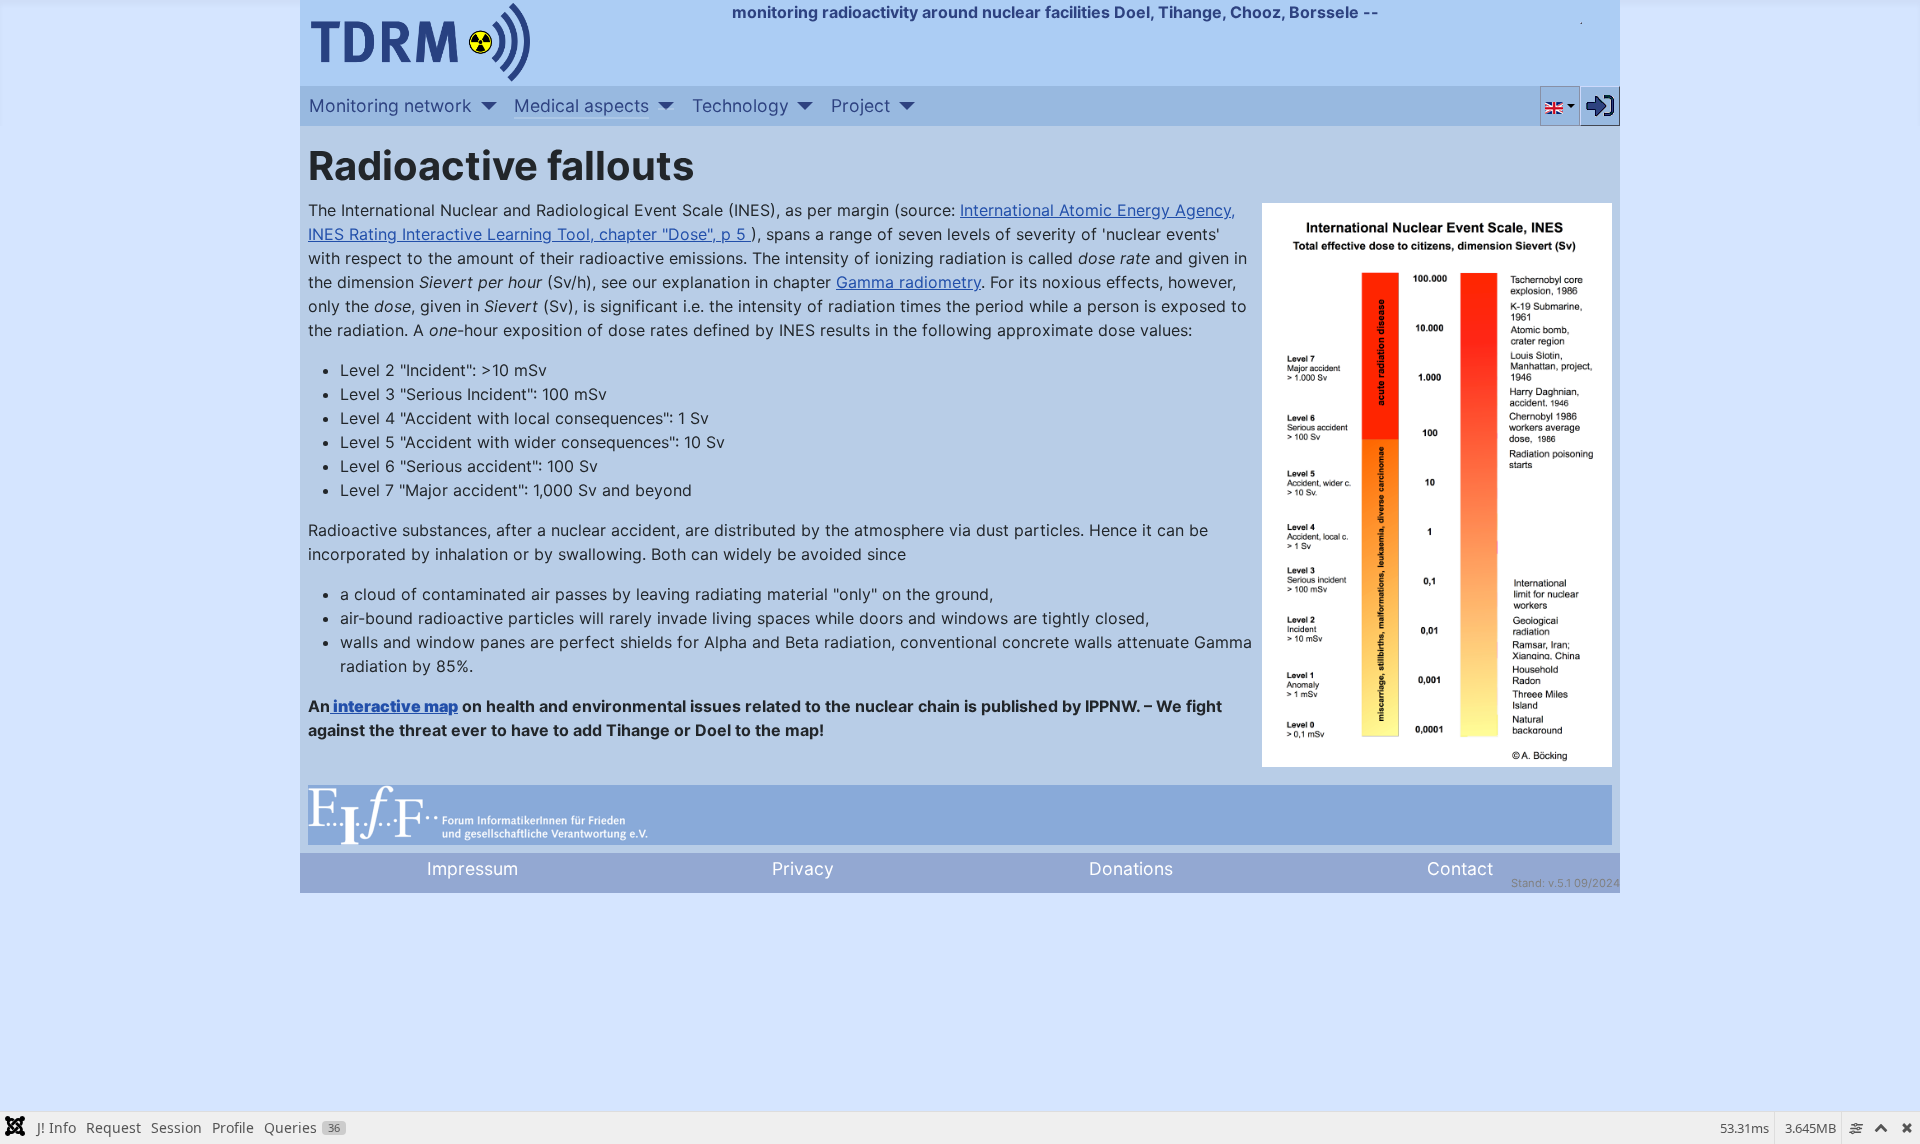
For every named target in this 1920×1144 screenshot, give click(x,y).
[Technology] (801, 106)
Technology (740, 105)
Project (860, 105)
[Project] (902, 106)
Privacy (803, 868)
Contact (1460, 868)
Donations (1131, 868)
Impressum (472, 868)
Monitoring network (390, 105)
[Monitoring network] (484, 106)
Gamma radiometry (908, 282)
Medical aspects (581, 105)
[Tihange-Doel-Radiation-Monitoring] (420, 40)
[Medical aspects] (661, 106)
